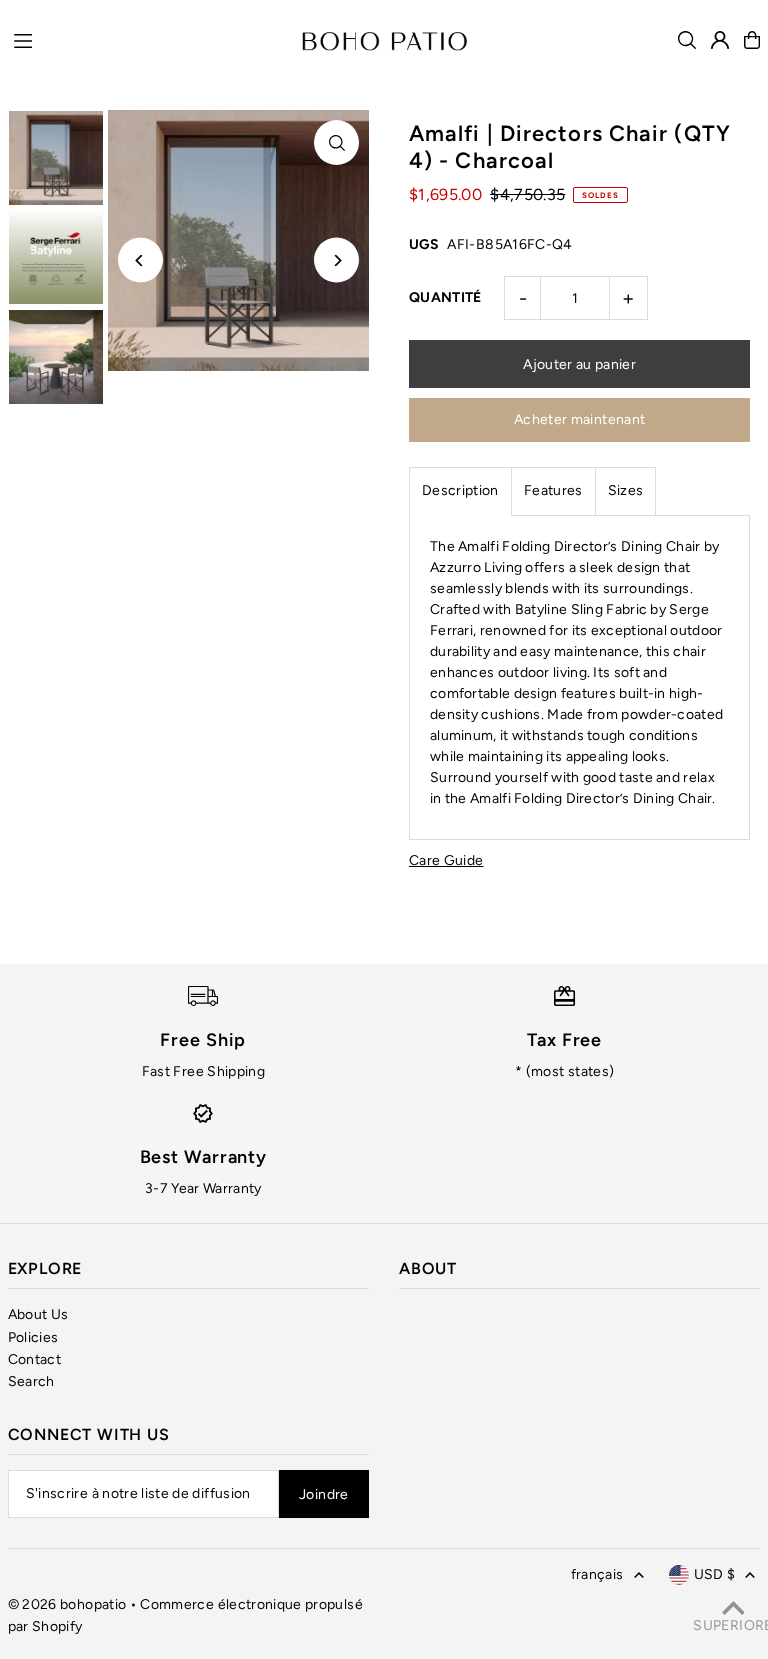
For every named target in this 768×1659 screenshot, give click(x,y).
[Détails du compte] (720, 40)
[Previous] (140, 260)
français (597, 1574)
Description (460, 490)
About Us (38, 1314)
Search (31, 1381)
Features (553, 490)
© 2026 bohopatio (67, 1604)
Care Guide (446, 861)
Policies (33, 1337)
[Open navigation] (148, 39)
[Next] (336, 260)
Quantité (445, 297)
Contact (34, 1359)
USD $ (715, 1574)
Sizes (626, 490)
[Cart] (752, 40)
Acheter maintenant (579, 419)
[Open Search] (687, 40)
